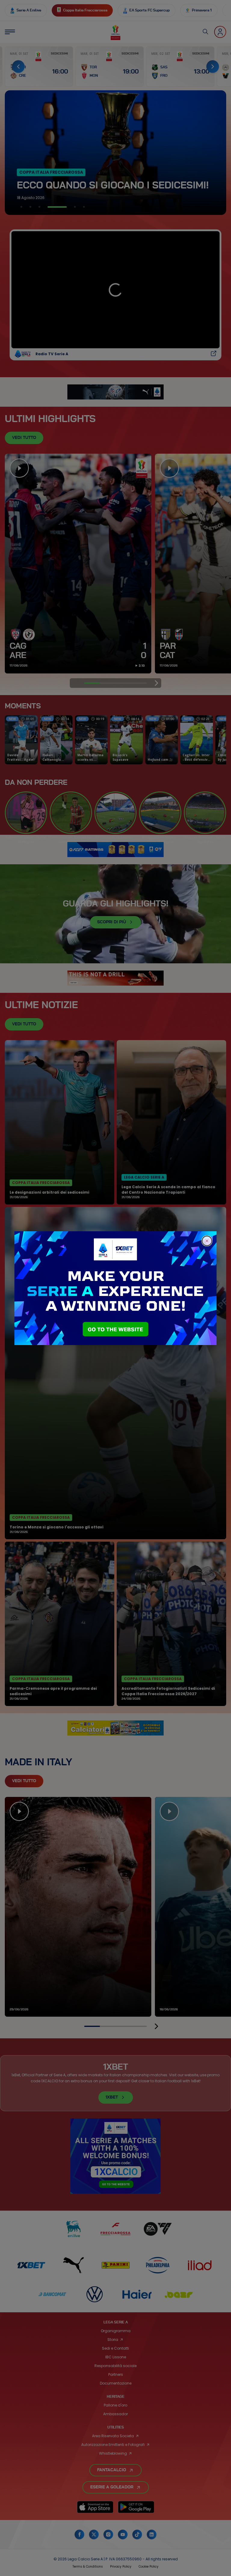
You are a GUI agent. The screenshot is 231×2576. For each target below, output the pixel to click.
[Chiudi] (207, 1241)
